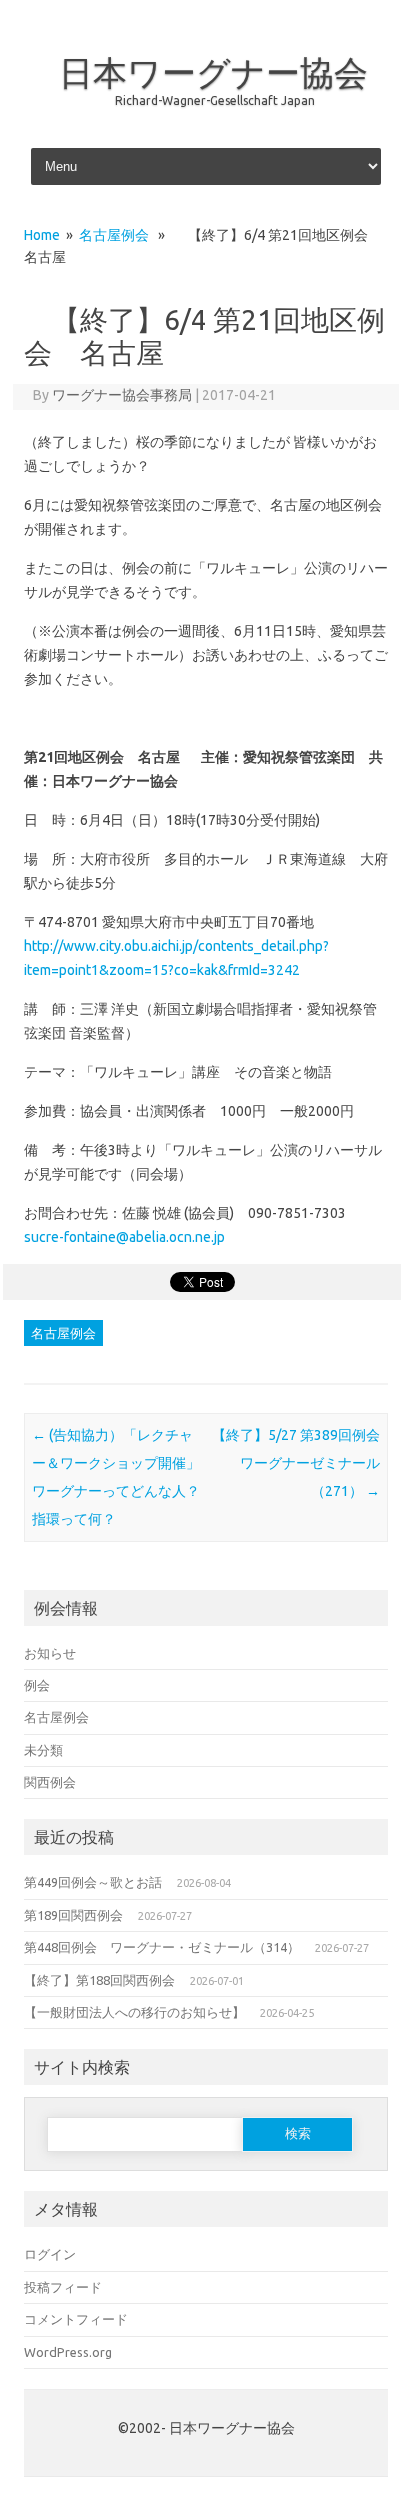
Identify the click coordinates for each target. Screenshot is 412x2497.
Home (42, 235)
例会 (37, 1685)
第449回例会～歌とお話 (93, 1882)
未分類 (43, 1750)
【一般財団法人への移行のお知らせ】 (134, 2012)
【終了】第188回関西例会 (99, 1980)
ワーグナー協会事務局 (122, 395)
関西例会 (50, 1782)
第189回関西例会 (73, 1915)
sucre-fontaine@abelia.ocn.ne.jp (124, 1237)
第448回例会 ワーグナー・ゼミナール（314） (162, 1947)
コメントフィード (76, 2319)
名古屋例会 (114, 235)
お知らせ (50, 1653)
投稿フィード (63, 2287)
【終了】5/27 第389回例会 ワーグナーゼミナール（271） (303, 1463)
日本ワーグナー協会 (213, 72)
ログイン (50, 2254)
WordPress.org (68, 2352)
